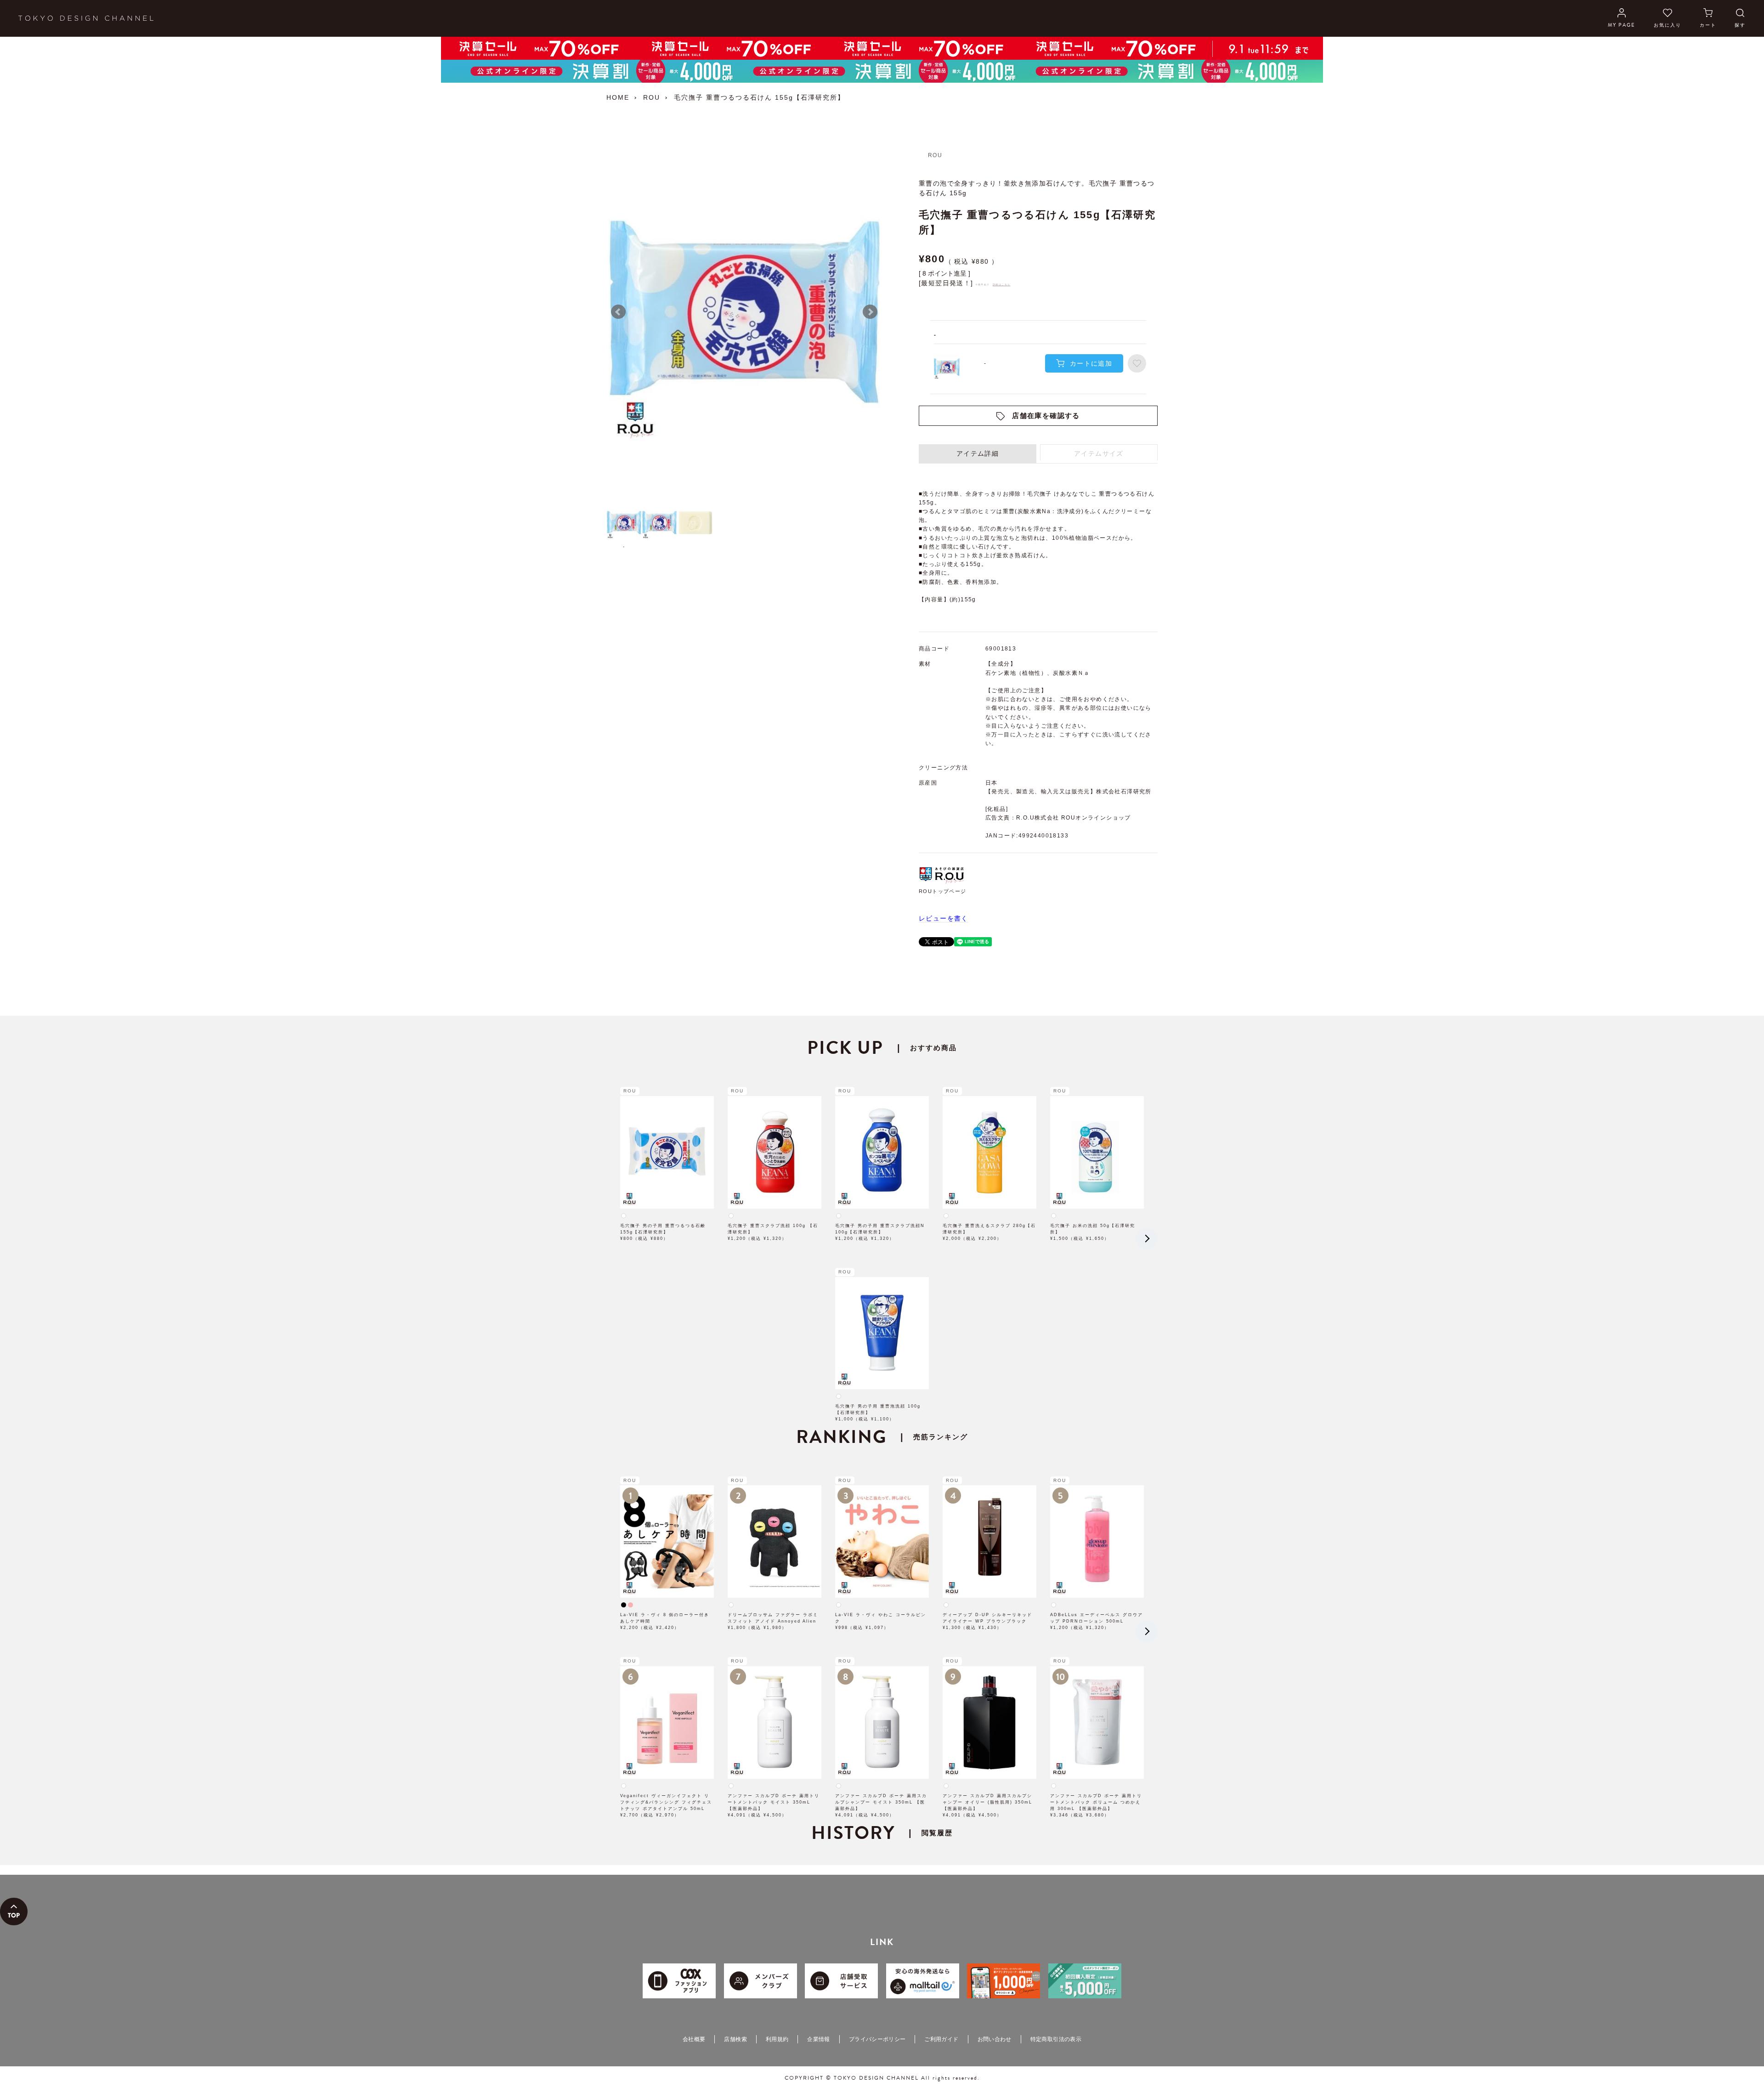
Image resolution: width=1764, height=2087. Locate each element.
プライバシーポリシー (877, 2039)
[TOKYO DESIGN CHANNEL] (86, 18)
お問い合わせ (995, 2039)
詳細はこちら (1001, 284)
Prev (618, 312)
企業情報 (818, 2039)
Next (870, 312)
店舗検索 (735, 2039)
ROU (652, 97)
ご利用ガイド (941, 2039)
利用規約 (777, 2039)
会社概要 (694, 2039)
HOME (618, 97)
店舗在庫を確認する (1046, 416)
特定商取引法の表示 (1056, 2039)
